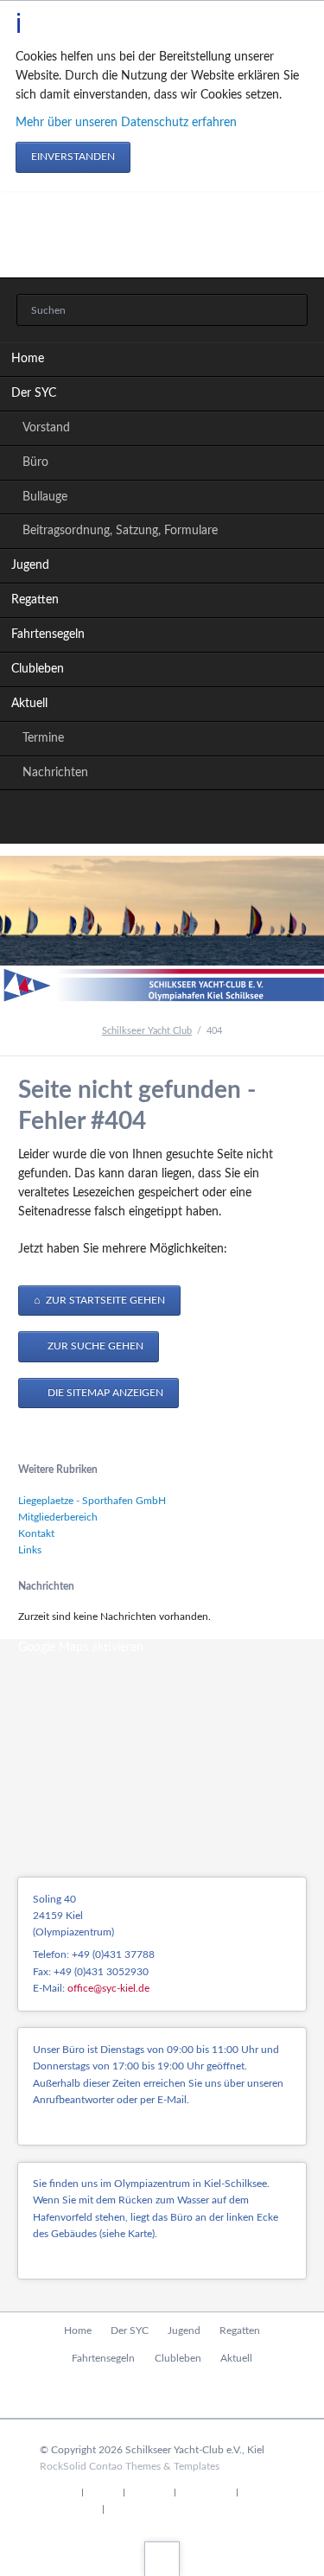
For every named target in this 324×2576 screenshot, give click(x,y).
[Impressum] (200, 819)
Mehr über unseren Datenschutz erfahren (126, 123)
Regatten (35, 600)
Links (30, 1550)
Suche (103, 2493)
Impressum (206, 2493)
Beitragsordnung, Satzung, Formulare (120, 531)
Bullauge (45, 497)
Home (28, 359)
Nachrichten (55, 773)
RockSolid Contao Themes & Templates (130, 2466)
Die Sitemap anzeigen (104, 1393)
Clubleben (38, 669)
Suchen (289, 311)
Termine (43, 738)
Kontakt (36, 1533)
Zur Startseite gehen (104, 1300)
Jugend (30, 565)
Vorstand (46, 428)
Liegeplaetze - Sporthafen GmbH (92, 1501)
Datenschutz (68, 2510)
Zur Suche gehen (94, 1346)
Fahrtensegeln (48, 634)
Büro (35, 462)
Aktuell (29, 704)
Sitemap (149, 2493)
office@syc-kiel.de (108, 1988)
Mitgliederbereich (58, 1517)
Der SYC (34, 393)
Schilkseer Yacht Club (147, 1031)
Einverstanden (73, 156)
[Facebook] (124, 819)
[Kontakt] (162, 819)
